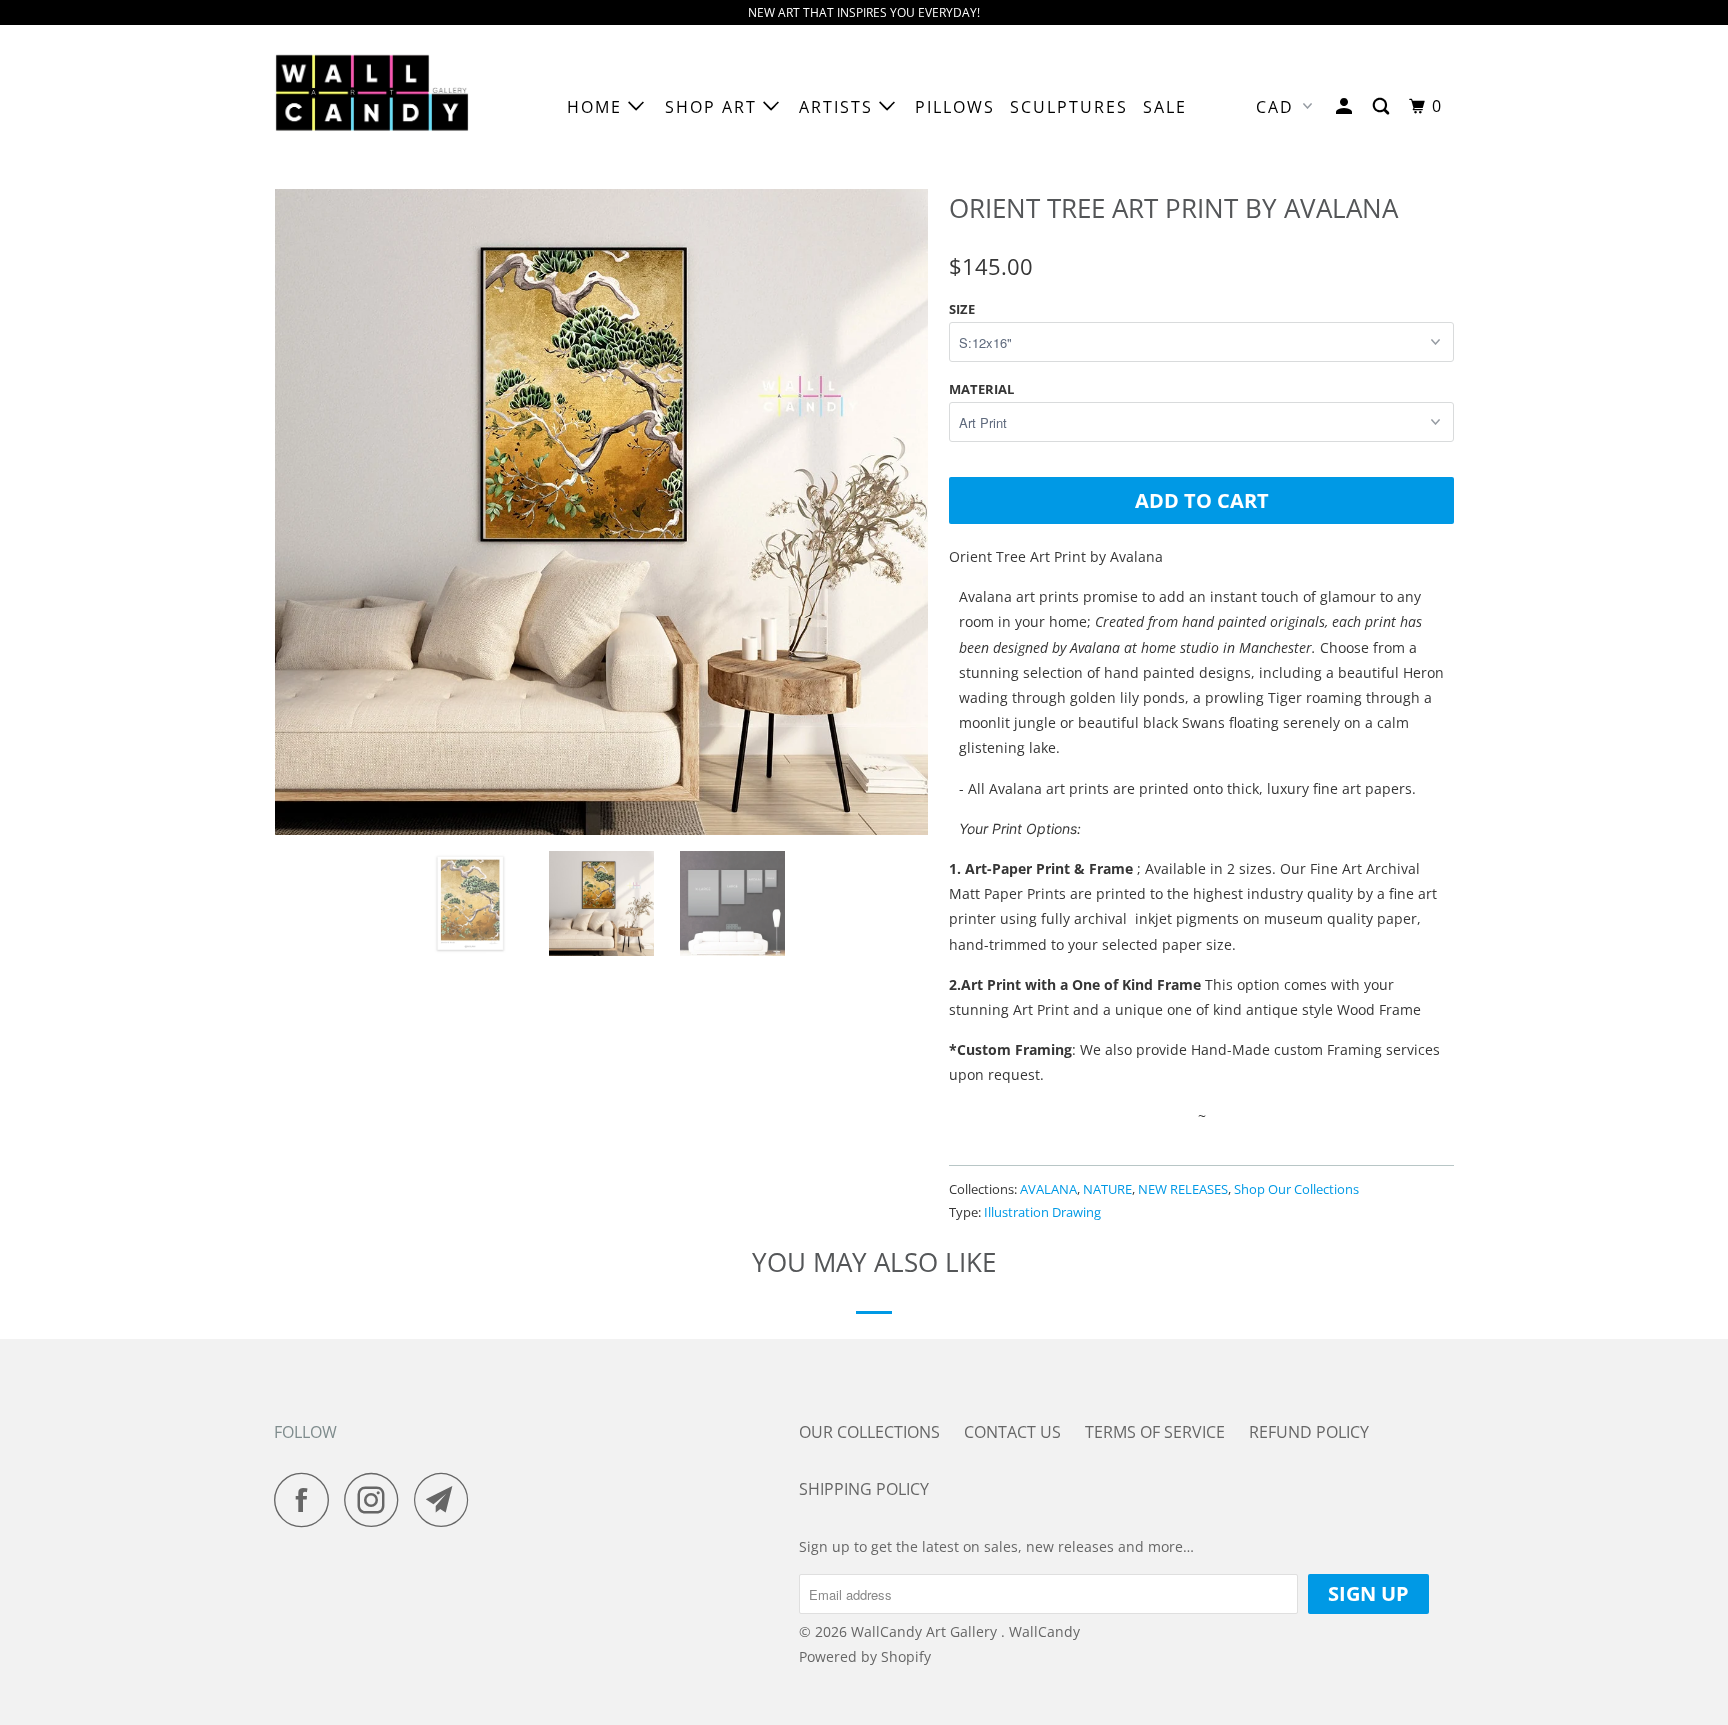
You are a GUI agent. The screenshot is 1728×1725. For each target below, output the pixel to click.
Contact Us (1012, 1432)
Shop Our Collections (1296, 1189)
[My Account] (1346, 106)
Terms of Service (1155, 1432)
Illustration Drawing (1042, 1212)
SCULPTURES (1069, 107)
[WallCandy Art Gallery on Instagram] (377, 1499)
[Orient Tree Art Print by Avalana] (601, 508)
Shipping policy (864, 1489)
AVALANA (1048, 1189)
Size (962, 309)
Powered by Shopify (865, 1656)
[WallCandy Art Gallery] (376, 107)
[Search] (1383, 106)
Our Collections (869, 1432)
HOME (597, 107)
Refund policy (1309, 1432)
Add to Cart (1202, 500)
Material (981, 389)
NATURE (1107, 1189)
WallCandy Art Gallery (926, 1631)
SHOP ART (714, 107)
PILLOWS (955, 107)
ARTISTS (839, 107)
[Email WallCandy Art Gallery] (447, 1499)
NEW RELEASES (1183, 1189)
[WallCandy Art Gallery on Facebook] (307, 1499)
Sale (1165, 107)
